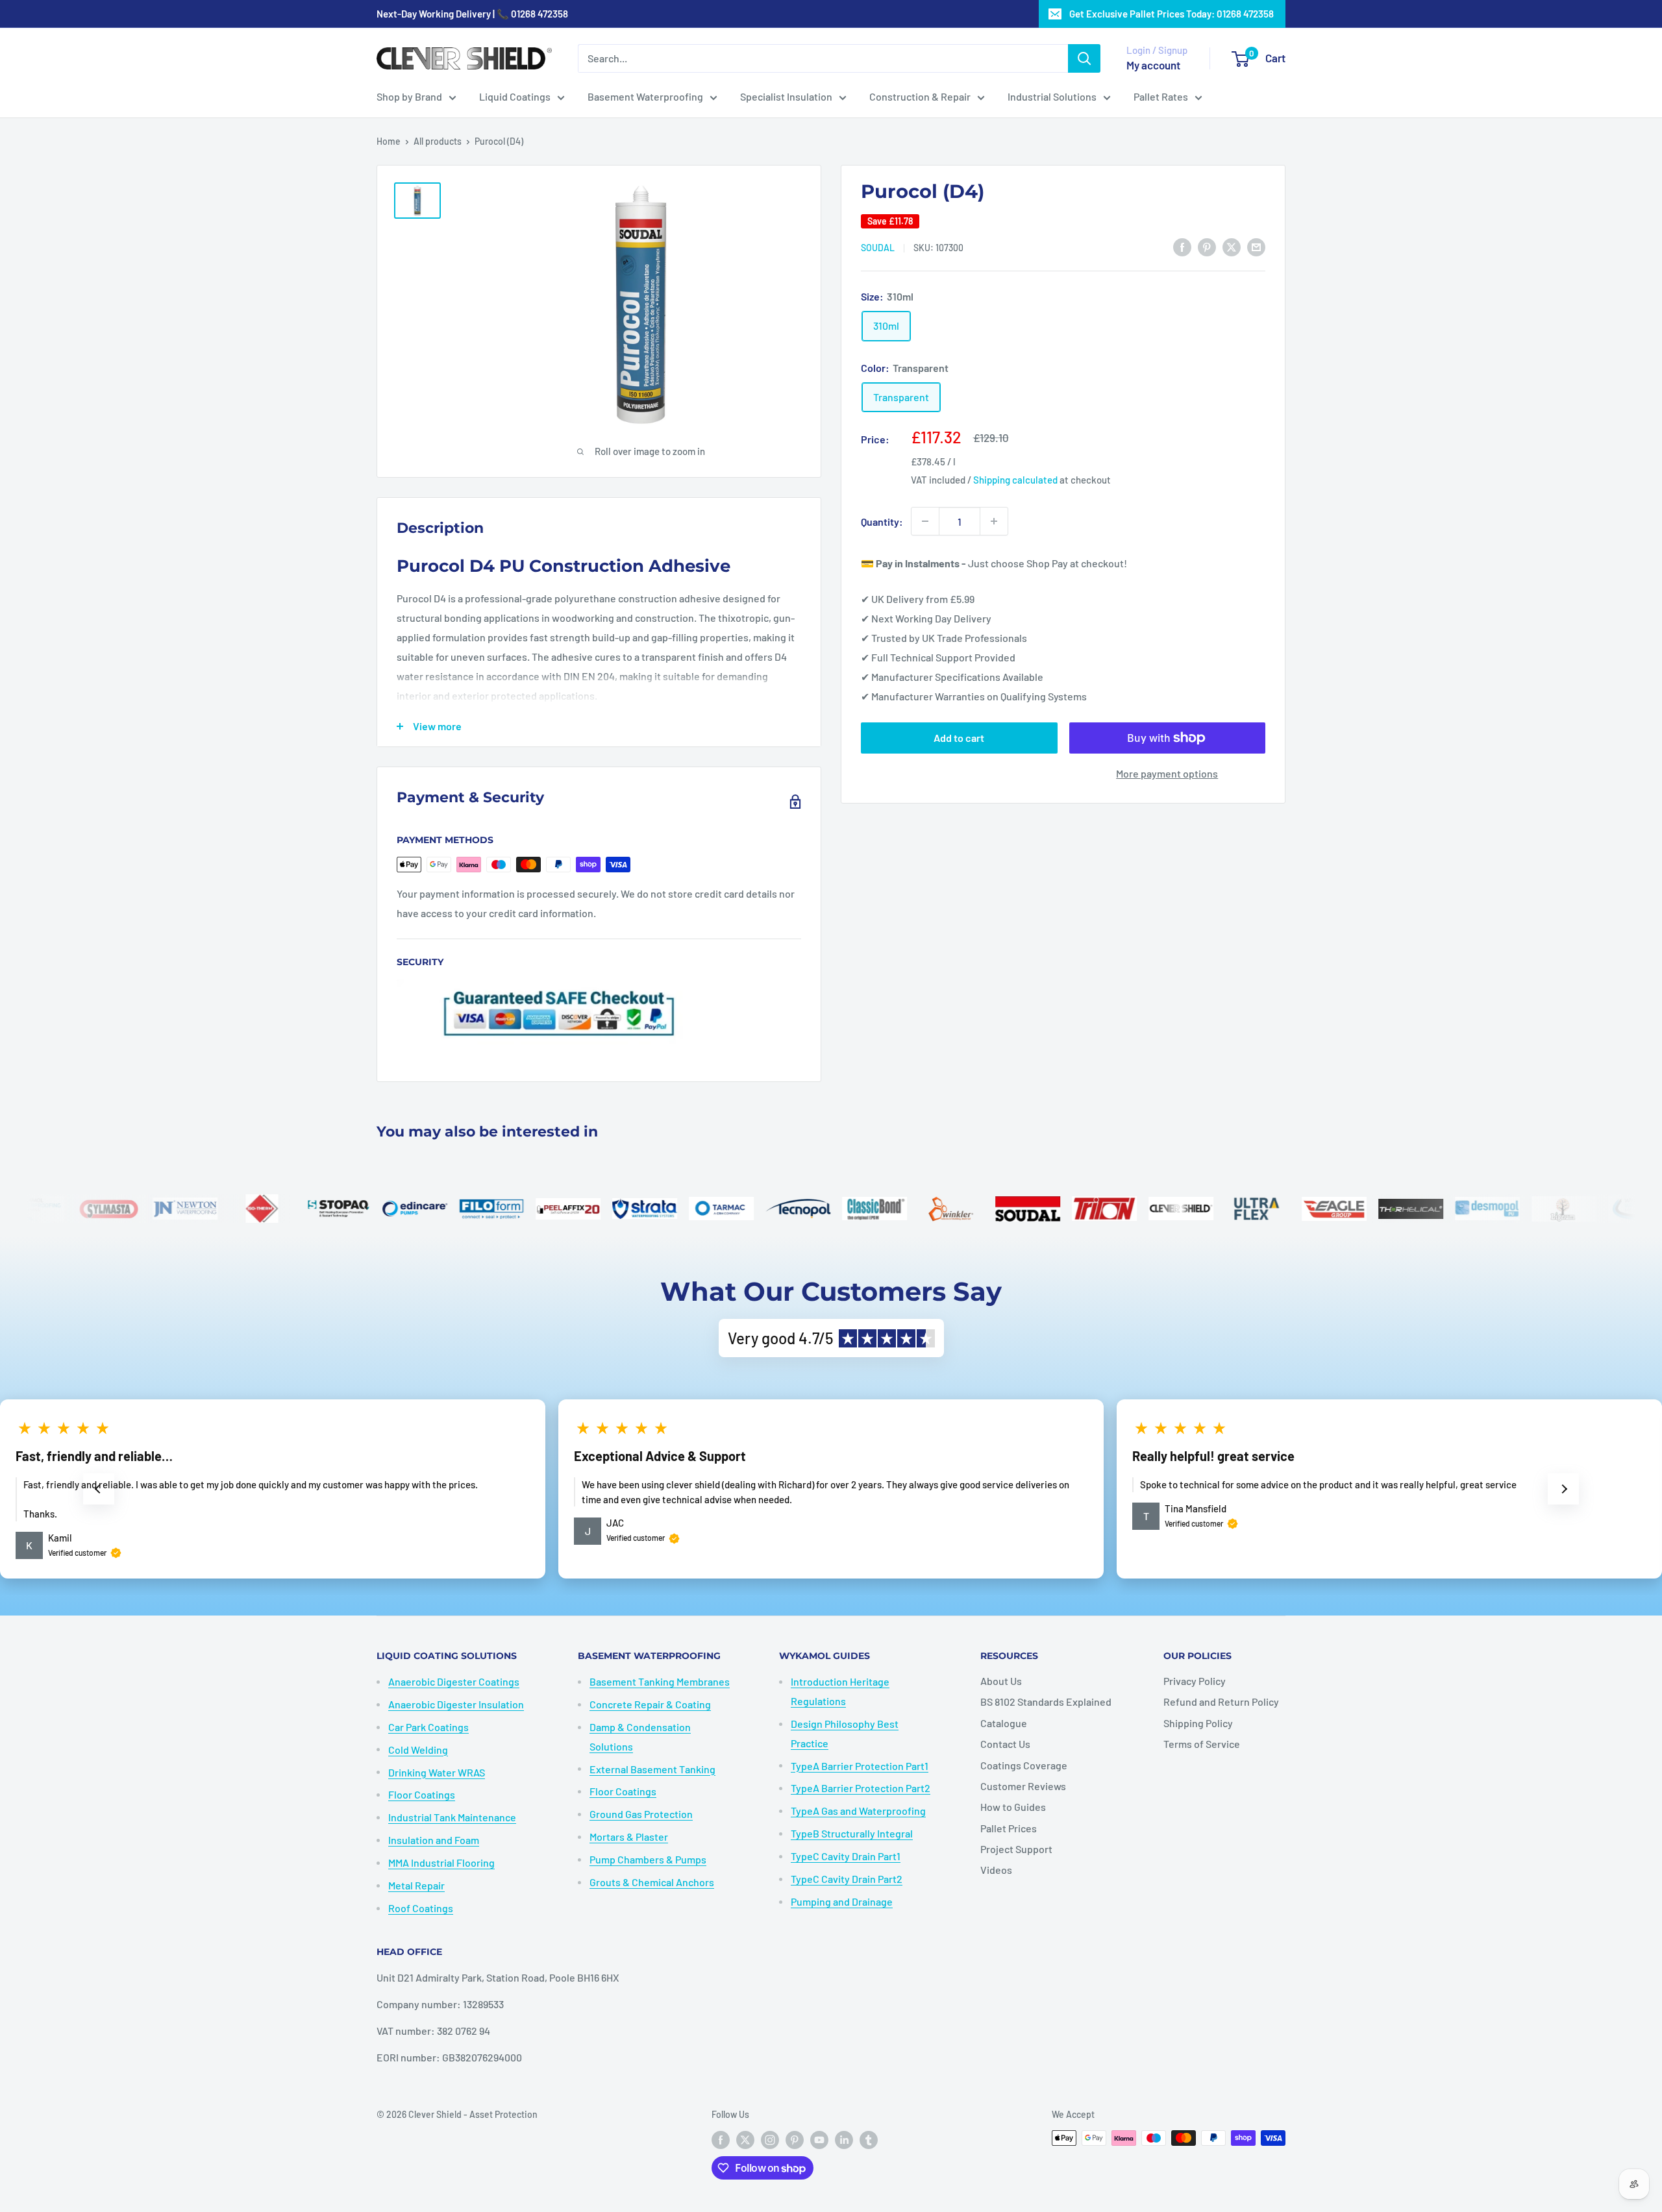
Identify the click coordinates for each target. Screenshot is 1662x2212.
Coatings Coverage (1024, 1765)
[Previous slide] (99, 1489)
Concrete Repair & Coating (650, 1704)
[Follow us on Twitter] (745, 2139)
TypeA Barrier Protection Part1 (860, 1766)
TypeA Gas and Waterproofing (858, 1811)
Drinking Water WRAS (437, 1772)
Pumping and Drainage (842, 1901)
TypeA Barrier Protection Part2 (861, 1788)
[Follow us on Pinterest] (795, 2139)
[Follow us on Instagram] (770, 2139)
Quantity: (882, 521)
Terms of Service (1202, 1744)
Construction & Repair (920, 96)
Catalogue (1004, 1723)
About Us (1001, 1681)
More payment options (1167, 773)
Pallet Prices (1009, 1828)
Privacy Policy (1195, 1681)
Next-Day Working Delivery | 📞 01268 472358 (472, 14)
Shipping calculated (1015, 480)
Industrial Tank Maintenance (452, 1817)
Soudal (878, 247)
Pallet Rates (1161, 96)
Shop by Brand (409, 96)
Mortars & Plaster (629, 1837)
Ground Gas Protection (641, 1814)
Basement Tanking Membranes (660, 1681)
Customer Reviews (1023, 1786)
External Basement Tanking (652, 1769)
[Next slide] (1563, 1489)
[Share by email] (1256, 246)
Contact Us (1005, 1744)
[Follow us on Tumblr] (869, 2139)
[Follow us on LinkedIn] (844, 2139)
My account (1153, 65)
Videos (996, 1870)
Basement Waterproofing (645, 96)
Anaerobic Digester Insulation (456, 1704)
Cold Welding (418, 1750)
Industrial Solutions (1052, 96)
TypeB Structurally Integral (852, 1833)
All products (438, 141)
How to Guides (1013, 1807)
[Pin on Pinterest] (1207, 246)
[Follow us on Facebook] (721, 2139)
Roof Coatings (421, 1908)
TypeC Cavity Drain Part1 (846, 1856)
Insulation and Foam (434, 1840)
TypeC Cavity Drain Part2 (847, 1879)
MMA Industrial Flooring (441, 1862)
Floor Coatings (422, 1794)
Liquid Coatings (515, 96)
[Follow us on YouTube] (819, 2139)
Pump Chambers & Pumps (648, 1859)
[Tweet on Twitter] (1232, 246)
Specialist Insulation (786, 96)
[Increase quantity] (994, 521)
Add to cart (959, 738)
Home (389, 141)
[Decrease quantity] (925, 521)
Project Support (1016, 1849)
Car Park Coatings (428, 1727)
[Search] (1084, 58)
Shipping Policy (1198, 1723)
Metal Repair (416, 1885)
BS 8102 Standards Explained (1046, 1702)
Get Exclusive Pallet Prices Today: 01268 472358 (1172, 14)
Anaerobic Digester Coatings (454, 1681)
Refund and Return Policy (1221, 1702)
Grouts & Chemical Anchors (652, 1882)
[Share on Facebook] (1182, 246)
